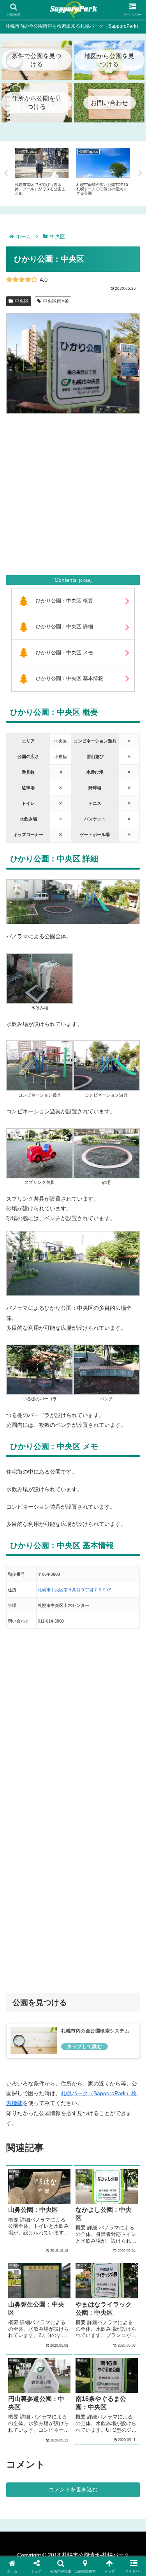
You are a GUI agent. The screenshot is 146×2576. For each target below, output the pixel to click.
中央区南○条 (56, 301)
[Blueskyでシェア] (89, 2136)
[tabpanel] (42, 172)
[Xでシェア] (24, 2136)
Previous (6, 174)
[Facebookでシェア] (24, 2157)
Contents (66, 580)
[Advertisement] (73, 495)
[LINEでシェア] (122, 2157)
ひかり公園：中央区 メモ (64, 653)
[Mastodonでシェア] (57, 2136)
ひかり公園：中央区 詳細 (64, 627)
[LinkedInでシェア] (73, 2178)
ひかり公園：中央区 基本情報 (69, 679)
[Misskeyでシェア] (122, 2136)
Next (140, 174)
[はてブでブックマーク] (89, 2157)
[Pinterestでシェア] (40, 2178)
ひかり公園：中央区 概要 (64, 601)
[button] (106, 2178)
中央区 (22, 301)
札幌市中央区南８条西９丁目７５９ (72, 1590)
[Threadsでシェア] (57, 2157)
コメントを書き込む (73, 2489)
